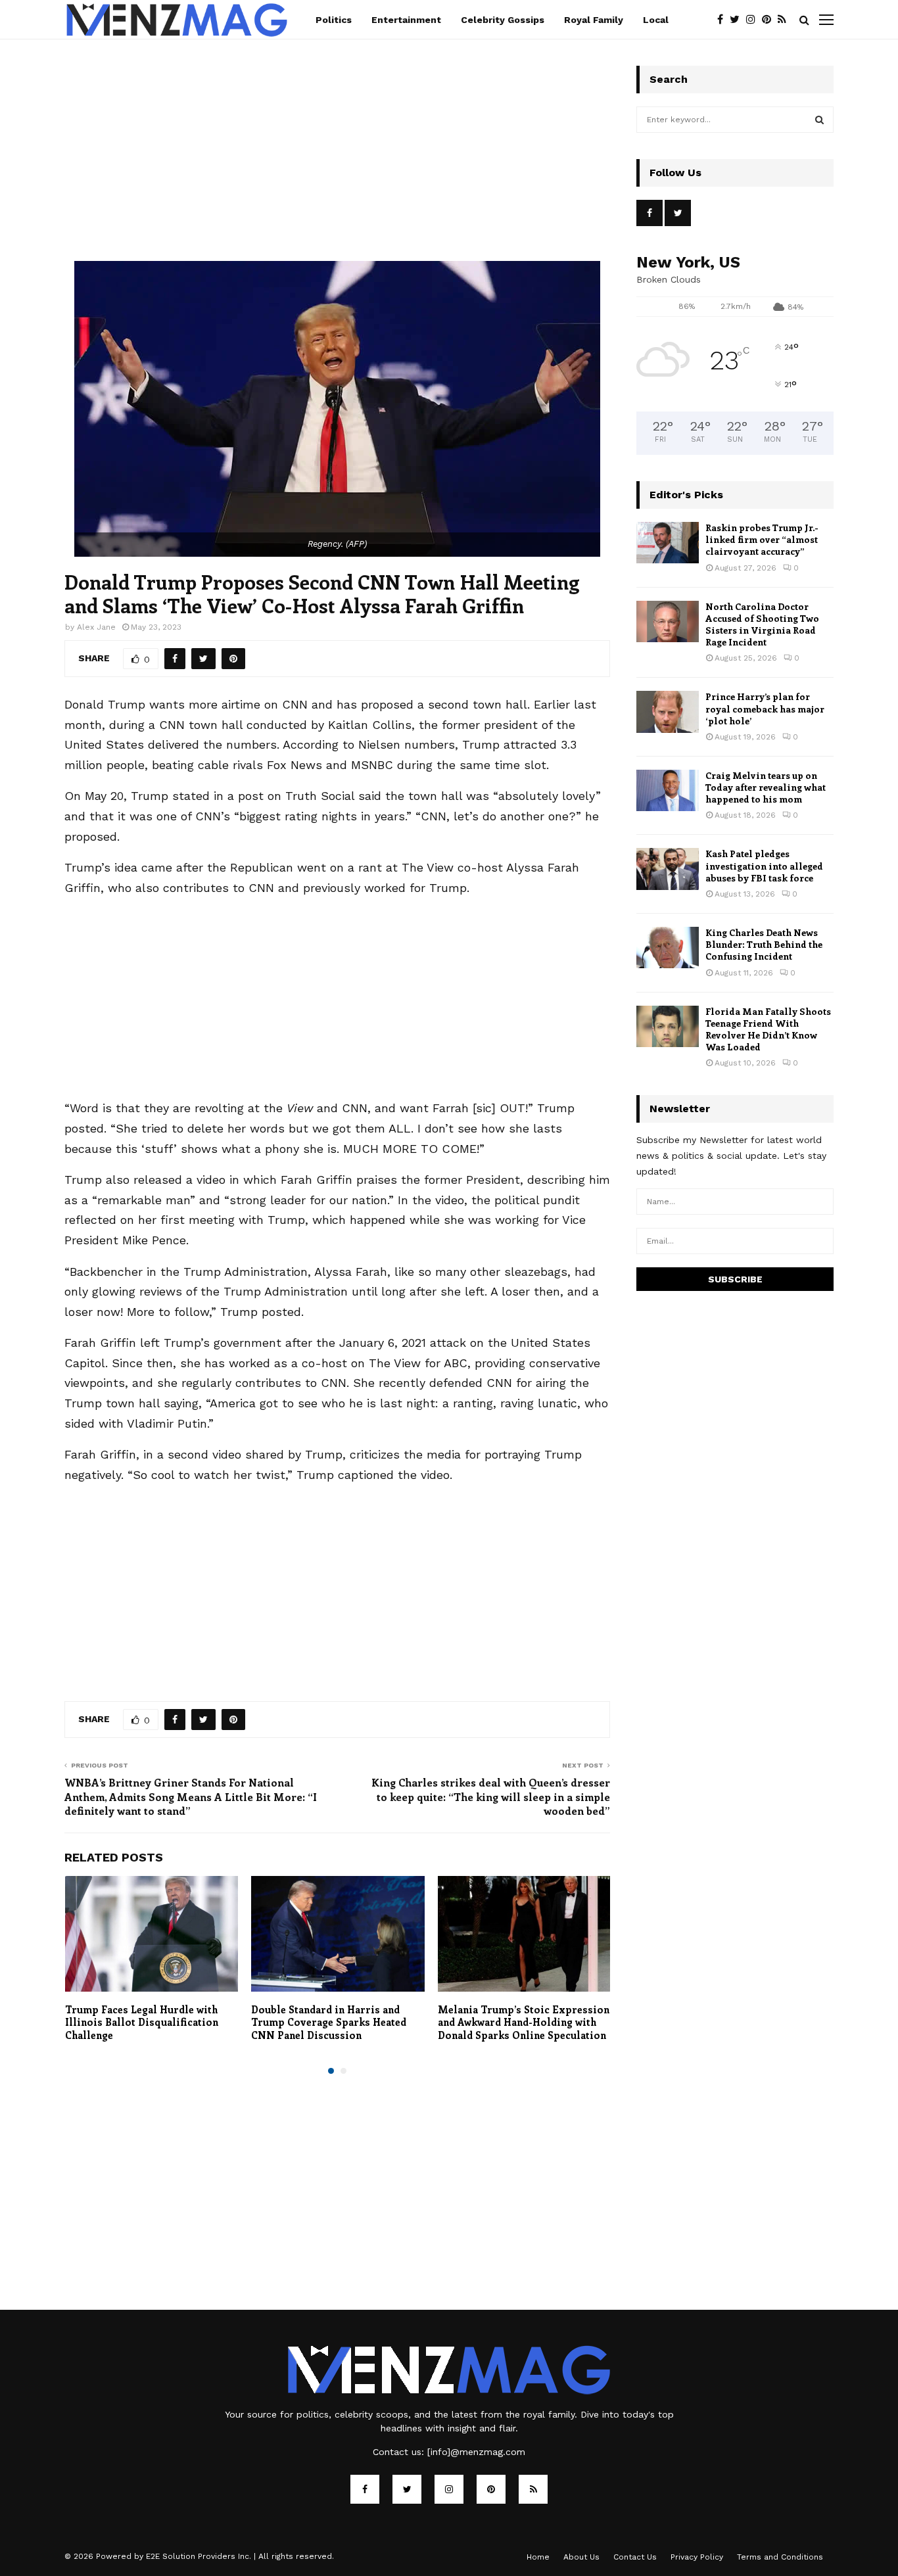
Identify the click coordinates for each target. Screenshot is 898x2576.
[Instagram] (754, 20)
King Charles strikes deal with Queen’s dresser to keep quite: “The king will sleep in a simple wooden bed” (491, 1796)
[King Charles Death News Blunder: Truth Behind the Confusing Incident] (668, 948)
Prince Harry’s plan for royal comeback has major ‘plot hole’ (765, 708)
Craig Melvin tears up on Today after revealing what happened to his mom (766, 787)
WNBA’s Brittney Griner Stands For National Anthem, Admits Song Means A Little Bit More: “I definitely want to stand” (191, 1796)
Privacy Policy (697, 2557)
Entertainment (406, 20)
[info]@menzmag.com (476, 2452)
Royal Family (594, 20)
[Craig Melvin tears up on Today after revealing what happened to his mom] (668, 790)
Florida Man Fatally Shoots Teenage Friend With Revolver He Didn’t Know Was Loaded (768, 1029)
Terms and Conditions (780, 2557)
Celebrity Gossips (503, 20)
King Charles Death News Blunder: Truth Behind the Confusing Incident (764, 944)
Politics (334, 20)
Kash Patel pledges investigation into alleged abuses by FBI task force (764, 865)
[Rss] (785, 20)
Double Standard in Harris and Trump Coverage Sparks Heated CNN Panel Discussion (329, 2022)
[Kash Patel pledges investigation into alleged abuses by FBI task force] (668, 869)
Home (538, 2557)
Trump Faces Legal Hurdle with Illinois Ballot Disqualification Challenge (142, 2022)
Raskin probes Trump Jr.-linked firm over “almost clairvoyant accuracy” (762, 539)
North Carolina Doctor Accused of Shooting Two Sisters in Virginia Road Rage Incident (762, 624)
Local (656, 20)
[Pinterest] (770, 20)
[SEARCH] (819, 120)
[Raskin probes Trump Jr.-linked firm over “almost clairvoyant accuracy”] (668, 543)
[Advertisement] (337, 164)
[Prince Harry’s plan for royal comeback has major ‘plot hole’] (668, 712)
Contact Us (635, 2557)
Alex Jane (96, 627)
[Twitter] (738, 20)
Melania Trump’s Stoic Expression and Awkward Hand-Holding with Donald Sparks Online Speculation (524, 2022)
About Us (581, 2557)
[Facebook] (723, 20)
